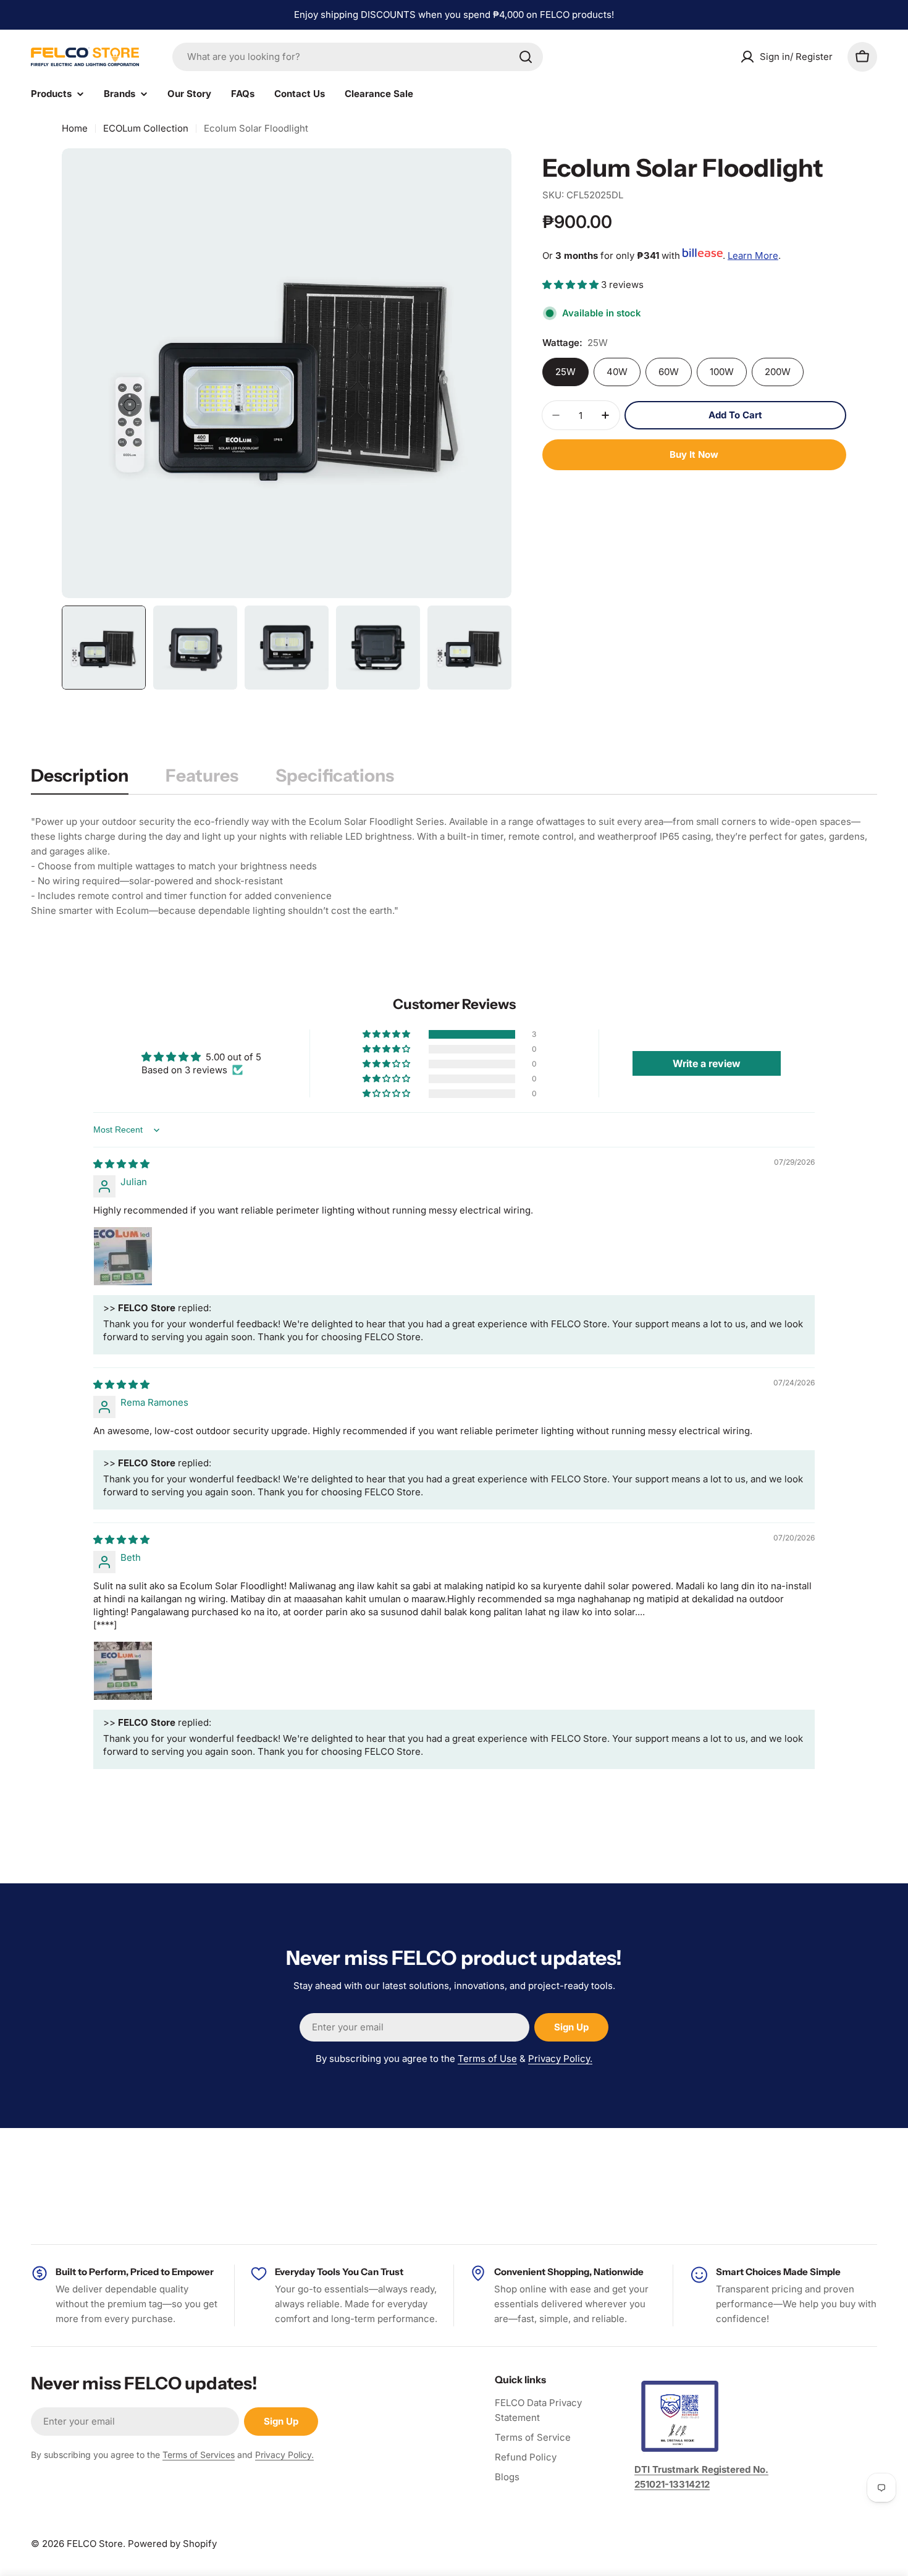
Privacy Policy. (560, 2059)
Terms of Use (487, 2059)
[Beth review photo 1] (123, 1671)
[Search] (526, 57)
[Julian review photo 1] (123, 1256)
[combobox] (358, 57)
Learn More (753, 255)
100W (722, 372)
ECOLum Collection (146, 128)
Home (75, 128)
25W (565, 372)
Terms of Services (199, 2455)
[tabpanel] (454, 866)
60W (669, 372)
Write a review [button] (707, 1063)
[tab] (80, 779)
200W (778, 372)
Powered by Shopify (172, 2544)
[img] (121, 1164)
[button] (572, 285)
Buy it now (694, 454)
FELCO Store (95, 2544)
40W (617, 372)
